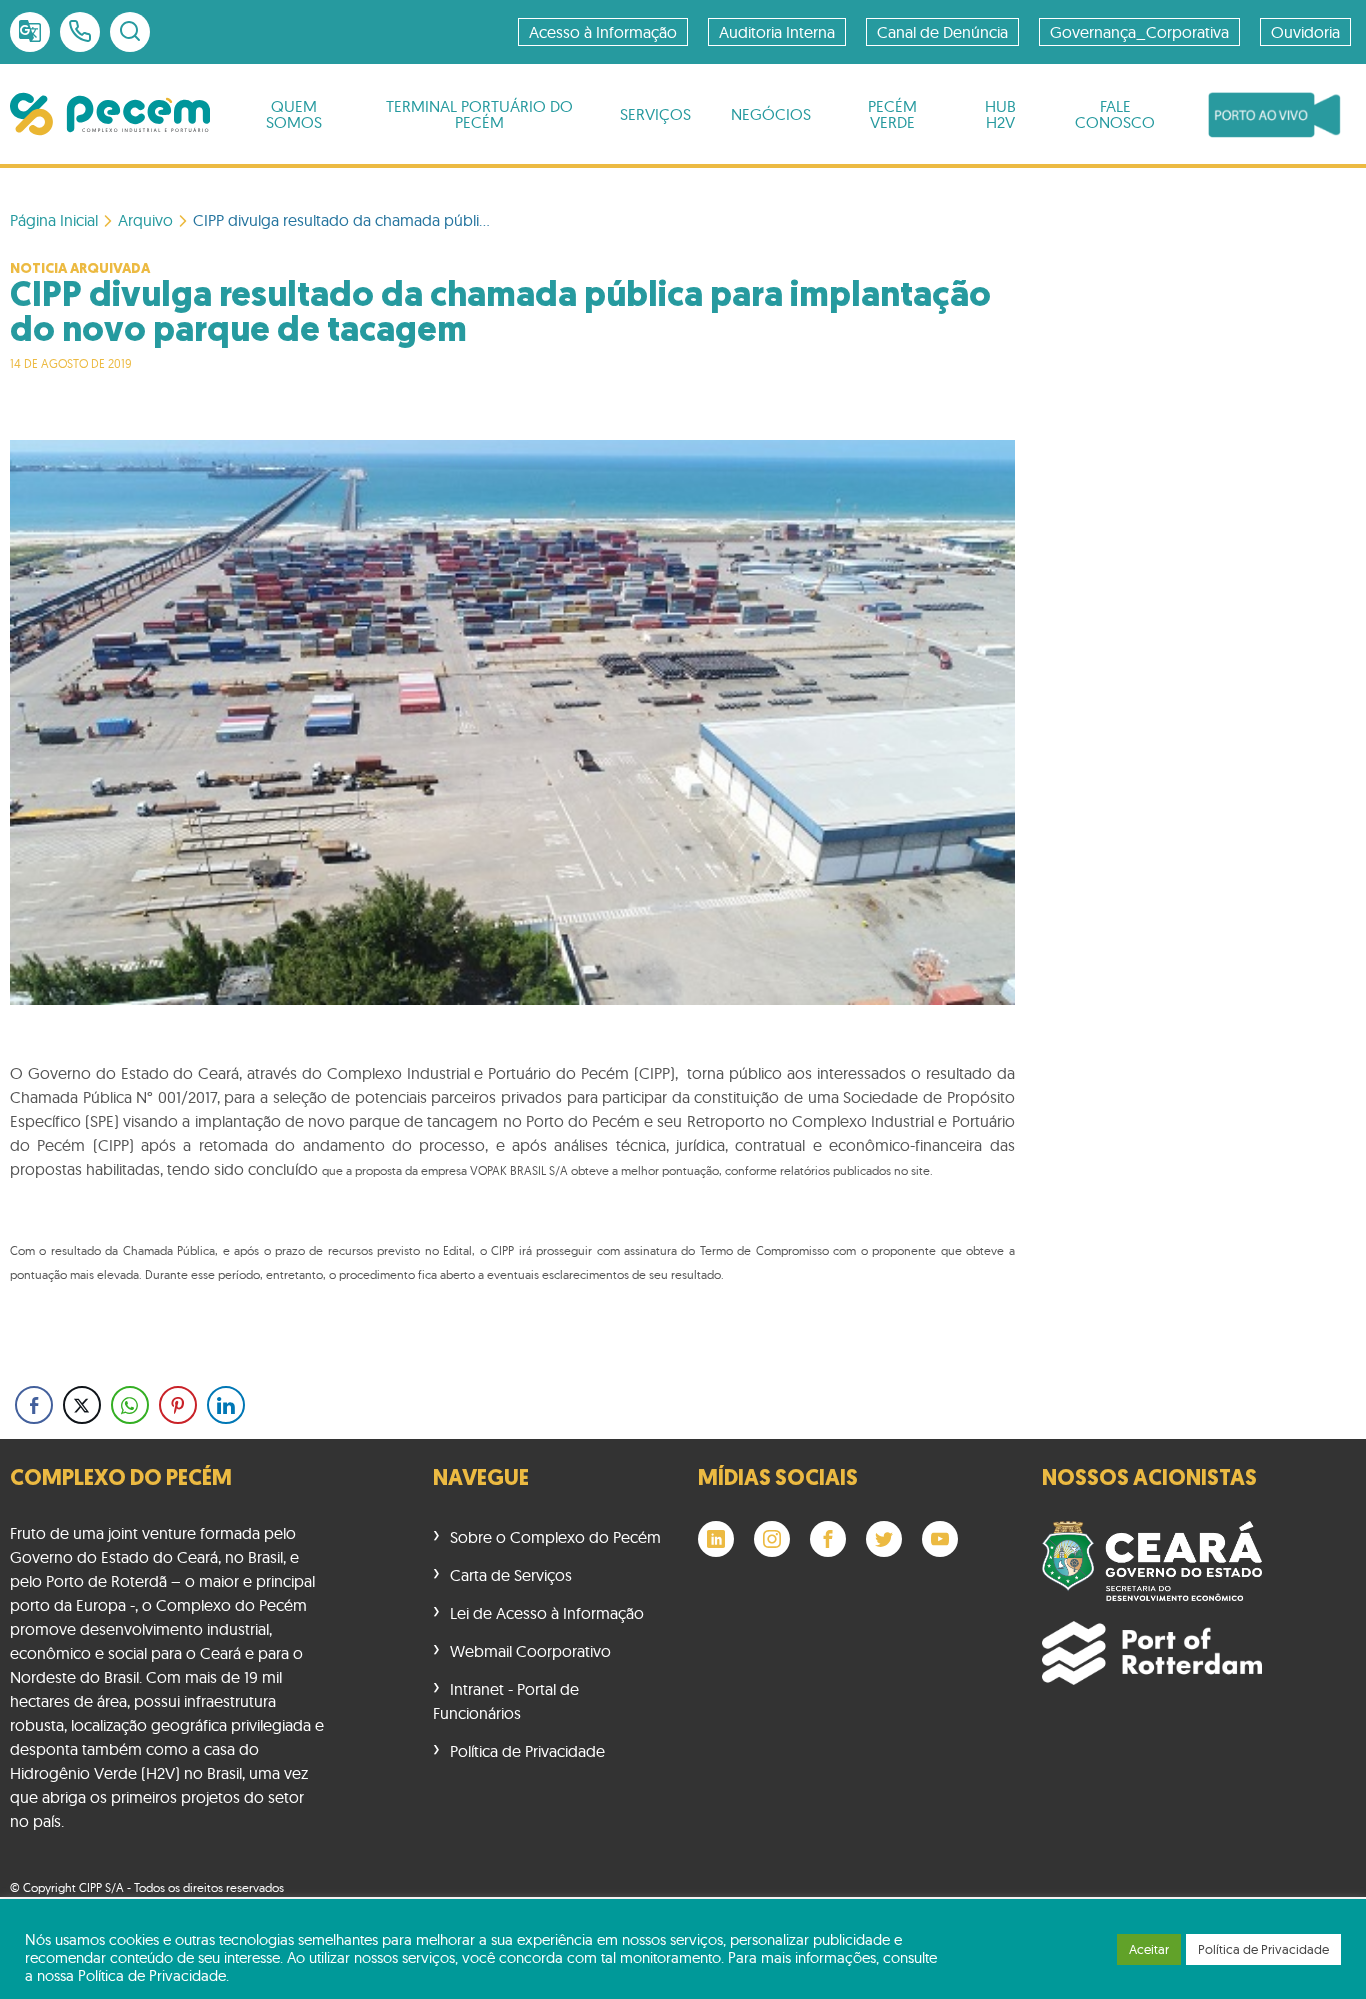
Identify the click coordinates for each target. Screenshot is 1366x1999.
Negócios (771, 114)
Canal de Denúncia (942, 32)
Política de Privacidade (527, 1751)
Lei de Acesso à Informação (547, 1613)
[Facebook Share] (34, 1405)
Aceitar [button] (1149, 1949)
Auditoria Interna (777, 32)
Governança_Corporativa (1139, 32)
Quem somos (294, 114)
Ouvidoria (1305, 32)
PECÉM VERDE (892, 114)
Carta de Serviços (511, 1575)
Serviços (655, 114)
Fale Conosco (1115, 114)
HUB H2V (1000, 114)
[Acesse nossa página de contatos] (80, 32)
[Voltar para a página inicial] (110, 114)
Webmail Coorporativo (530, 1651)
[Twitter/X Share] (82, 1405)
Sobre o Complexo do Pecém (555, 1537)
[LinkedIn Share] (226, 1405)
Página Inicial (54, 220)
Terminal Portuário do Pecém (479, 114)
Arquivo (145, 220)
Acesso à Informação (603, 32)
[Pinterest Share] (178, 1405)
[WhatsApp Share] (130, 1405)
